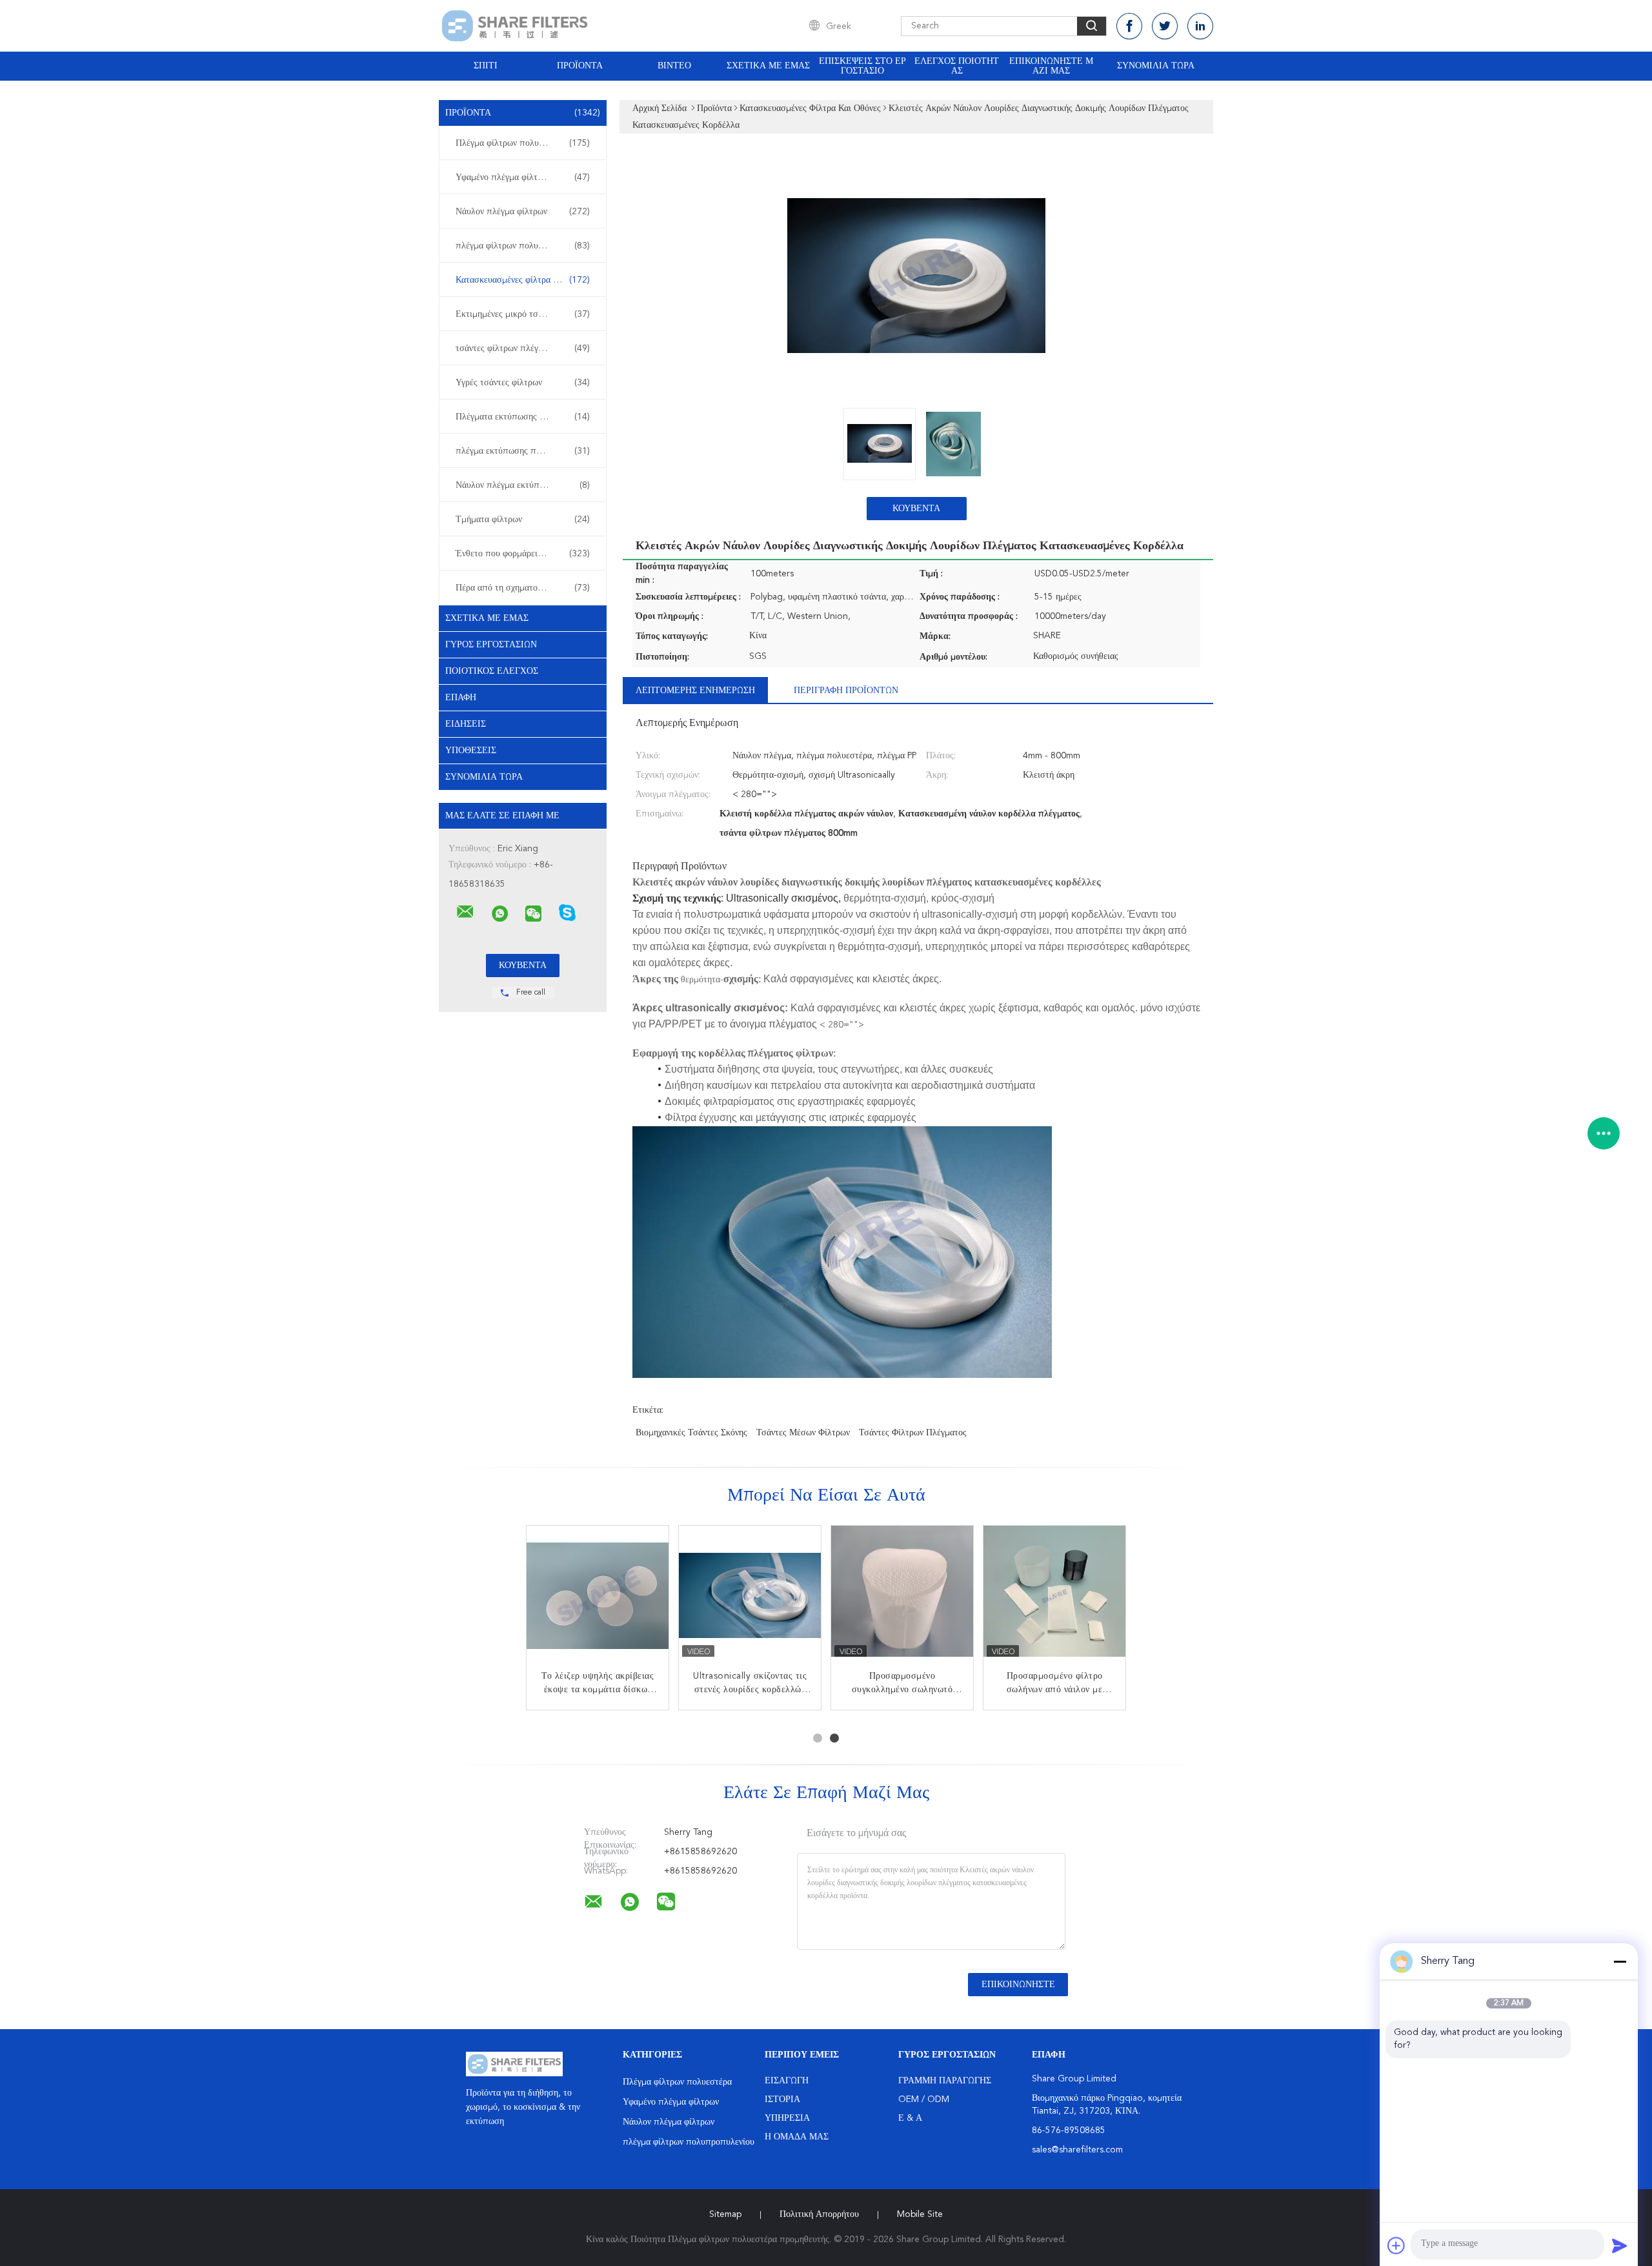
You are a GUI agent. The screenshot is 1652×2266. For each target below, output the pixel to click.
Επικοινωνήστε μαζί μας (1051, 66)
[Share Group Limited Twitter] (1165, 26)
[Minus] (1620, 1961)
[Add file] (1396, 2245)
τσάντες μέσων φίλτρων (803, 1433)
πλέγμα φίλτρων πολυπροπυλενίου (523, 246)
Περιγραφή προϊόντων (846, 691)
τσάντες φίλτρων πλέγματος (523, 349)
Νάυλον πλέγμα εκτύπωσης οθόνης (523, 485)
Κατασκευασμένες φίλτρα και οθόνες (524, 280)
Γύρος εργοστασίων (491, 645)
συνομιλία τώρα (1156, 66)
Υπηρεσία (787, 2118)
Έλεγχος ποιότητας (957, 66)
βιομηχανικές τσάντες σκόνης (691, 1433)
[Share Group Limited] (465, 912)
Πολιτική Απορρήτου (819, 2214)
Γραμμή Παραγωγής (945, 2081)
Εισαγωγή (787, 2081)
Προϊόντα (580, 66)
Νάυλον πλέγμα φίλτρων (523, 212)
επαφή (461, 698)
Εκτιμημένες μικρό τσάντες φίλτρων (523, 314)
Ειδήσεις (466, 724)
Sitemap (725, 2214)
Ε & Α (910, 2118)
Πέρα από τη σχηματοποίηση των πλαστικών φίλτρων (526, 588)
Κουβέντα (916, 509)
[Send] (1620, 2245)
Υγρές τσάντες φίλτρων (523, 383)
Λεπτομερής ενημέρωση (695, 691)
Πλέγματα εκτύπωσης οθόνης (523, 417)
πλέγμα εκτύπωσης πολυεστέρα (523, 451)
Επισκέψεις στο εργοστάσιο (862, 66)
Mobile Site (920, 2214)
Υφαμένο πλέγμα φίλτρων (523, 177)
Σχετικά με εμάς (768, 66)
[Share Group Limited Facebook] (1129, 26)
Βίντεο (674, 66)
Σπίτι (486, 66)
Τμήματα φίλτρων (523, 520)
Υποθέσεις (471, 751)
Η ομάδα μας (797, 2137)
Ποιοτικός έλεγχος (492, 671)
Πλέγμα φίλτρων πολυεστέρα (523, 143)
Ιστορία (782, 2099)
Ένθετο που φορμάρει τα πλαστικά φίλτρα (526, 554)
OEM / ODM (924, 2099)
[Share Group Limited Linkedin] (1200, 26)
